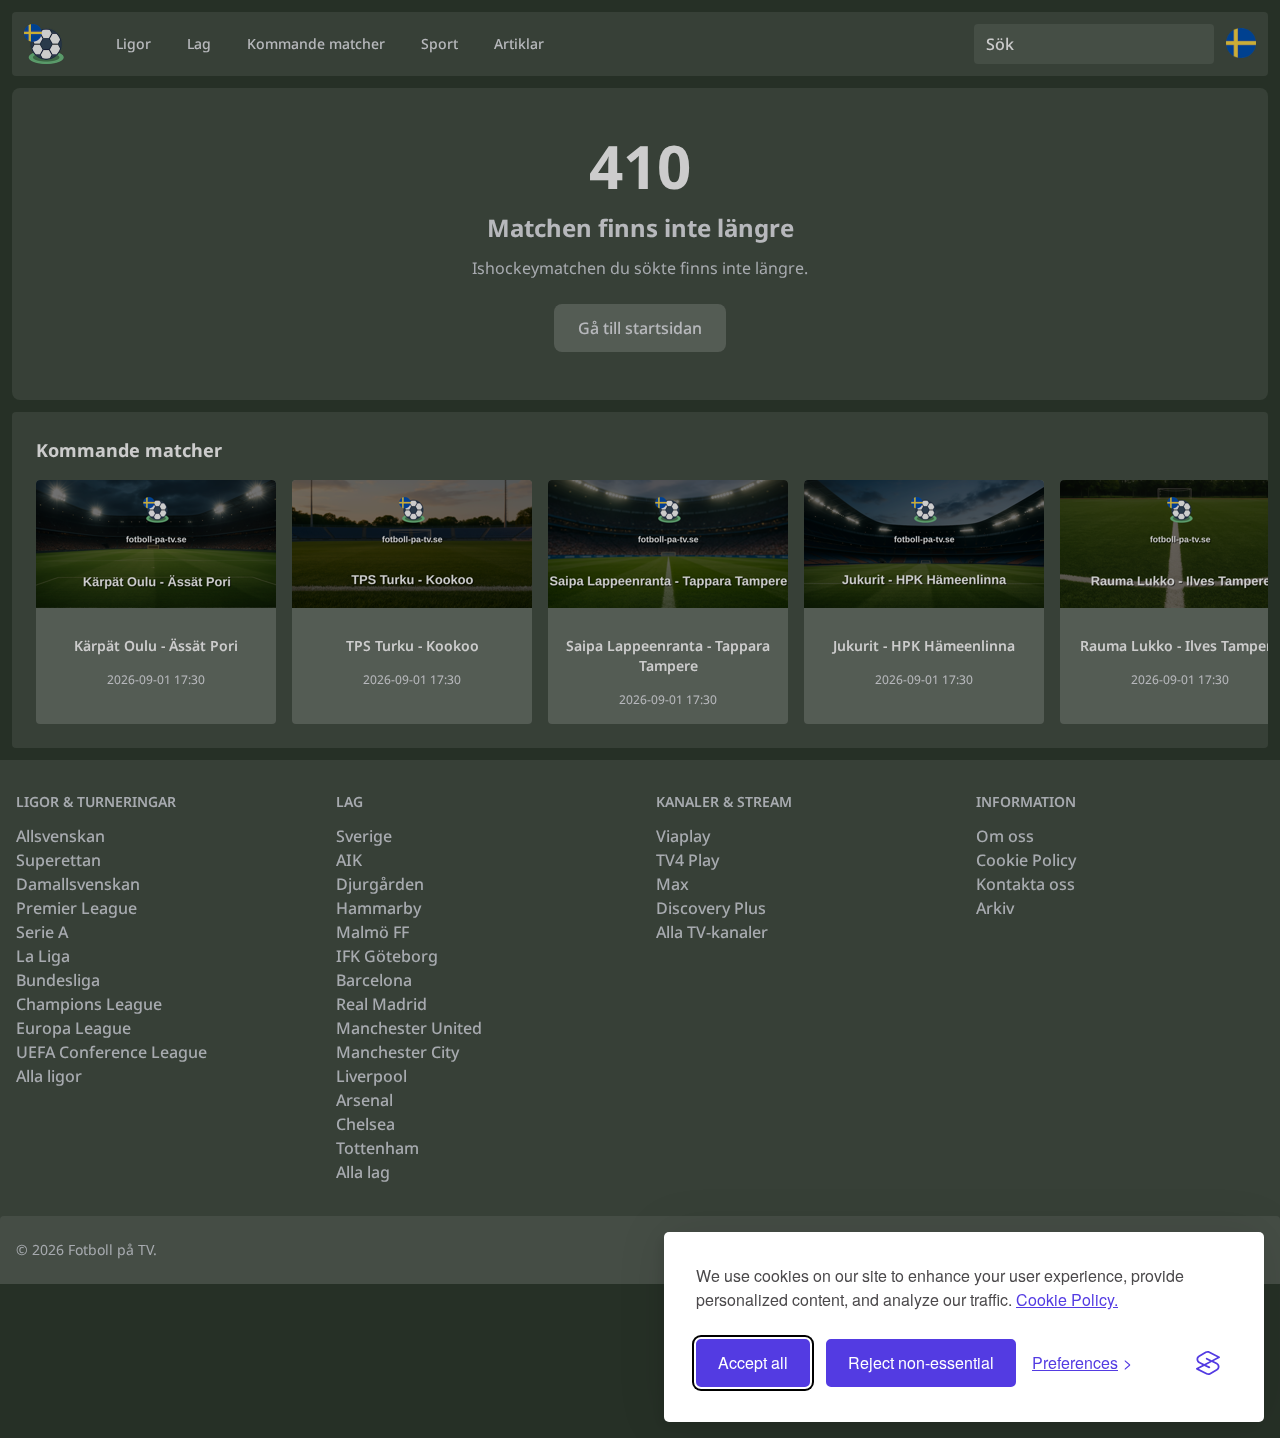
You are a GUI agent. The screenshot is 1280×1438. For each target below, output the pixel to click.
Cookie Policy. (1067, 1299)
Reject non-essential (921, 1362)
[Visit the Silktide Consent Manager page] (1208, 1363)
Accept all (753, 1362)
